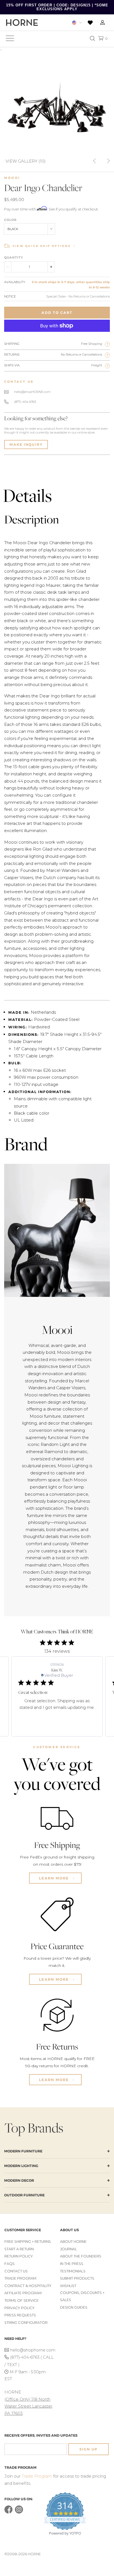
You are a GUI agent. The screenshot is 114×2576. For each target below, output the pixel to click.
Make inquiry (26, 444)
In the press (72, 2264)
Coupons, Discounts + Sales (82, 2296)
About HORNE (73, 2242)
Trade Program (20, 2278)
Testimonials (73, 2271)
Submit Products (77, 2278)
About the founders (81, 2256)
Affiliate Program (23, 2293)
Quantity (14, 257)
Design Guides (74, 2307)
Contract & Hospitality (28, 2286)
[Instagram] (19, 2512)
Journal (68, 2249)
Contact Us (16, 2271)
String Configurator (26, 2323)
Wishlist (68, 2286)
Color (10, 220)
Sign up (89, 2449)
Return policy (19, 2256)
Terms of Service (22, 2300)
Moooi (12, 178)
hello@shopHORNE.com (32, 392)
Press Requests (20, 2315)
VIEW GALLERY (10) (26, 161)
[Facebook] (8, 2512)
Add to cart (57, 313)
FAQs (10, 2264)
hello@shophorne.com (32, 2350)
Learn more (55, 1878)
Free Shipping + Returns (28, 2242)
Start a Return (19, 2249)
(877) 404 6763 (25, 402)
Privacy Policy (20, 2308)
